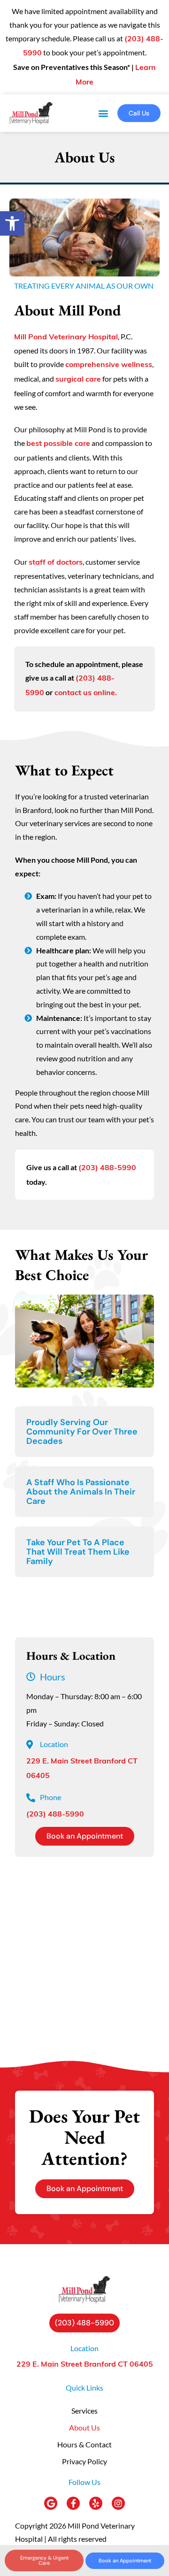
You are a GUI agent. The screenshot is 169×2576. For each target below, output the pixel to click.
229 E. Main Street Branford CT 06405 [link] (85, 2365)
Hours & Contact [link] (84, 2444)
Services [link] (84, 2411)
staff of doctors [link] (56, 563)
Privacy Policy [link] (84, 2461)
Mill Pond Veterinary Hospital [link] (66, 337)
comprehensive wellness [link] (109, 365)
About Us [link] (84, 2427)
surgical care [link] (78, 380)
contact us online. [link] (86, 693)
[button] (103, 113)
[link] (12, 223)
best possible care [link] (58, 444)
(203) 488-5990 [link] (107, 1168)
